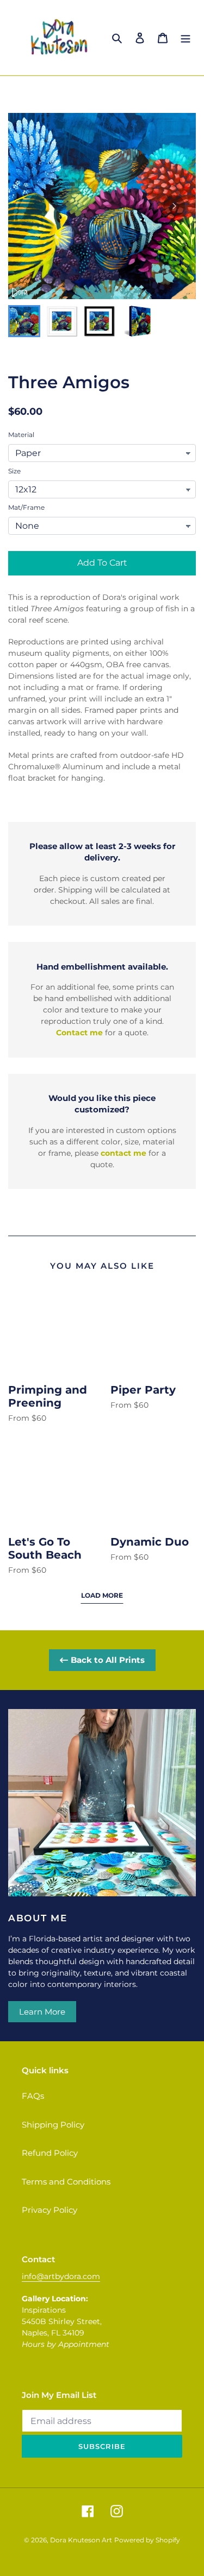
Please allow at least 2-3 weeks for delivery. (102, 852)
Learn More (42, 2012)
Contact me (79, 1033)
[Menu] (186, 38)
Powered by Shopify (147, 2540)
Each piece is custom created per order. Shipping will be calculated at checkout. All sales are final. (102, 890)
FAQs (33, 2096)
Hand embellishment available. (102, 967)
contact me (123, 1153)
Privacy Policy (50, 2210)
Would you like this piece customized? (102, 1104)
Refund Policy (50, 2153)
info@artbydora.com (61, 2276)
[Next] (174, 206)
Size (14, 471)
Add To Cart (102, 563)
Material (21, 435)
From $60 (27, 1418)
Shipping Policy (53, 2125)
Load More (102, 1595)
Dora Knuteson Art (81, 2540)
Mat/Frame (26, 507)
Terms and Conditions (66, 2182)
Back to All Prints (108, 1660)
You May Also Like (102, 1266)
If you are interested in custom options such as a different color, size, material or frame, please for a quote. (102, 1147)
